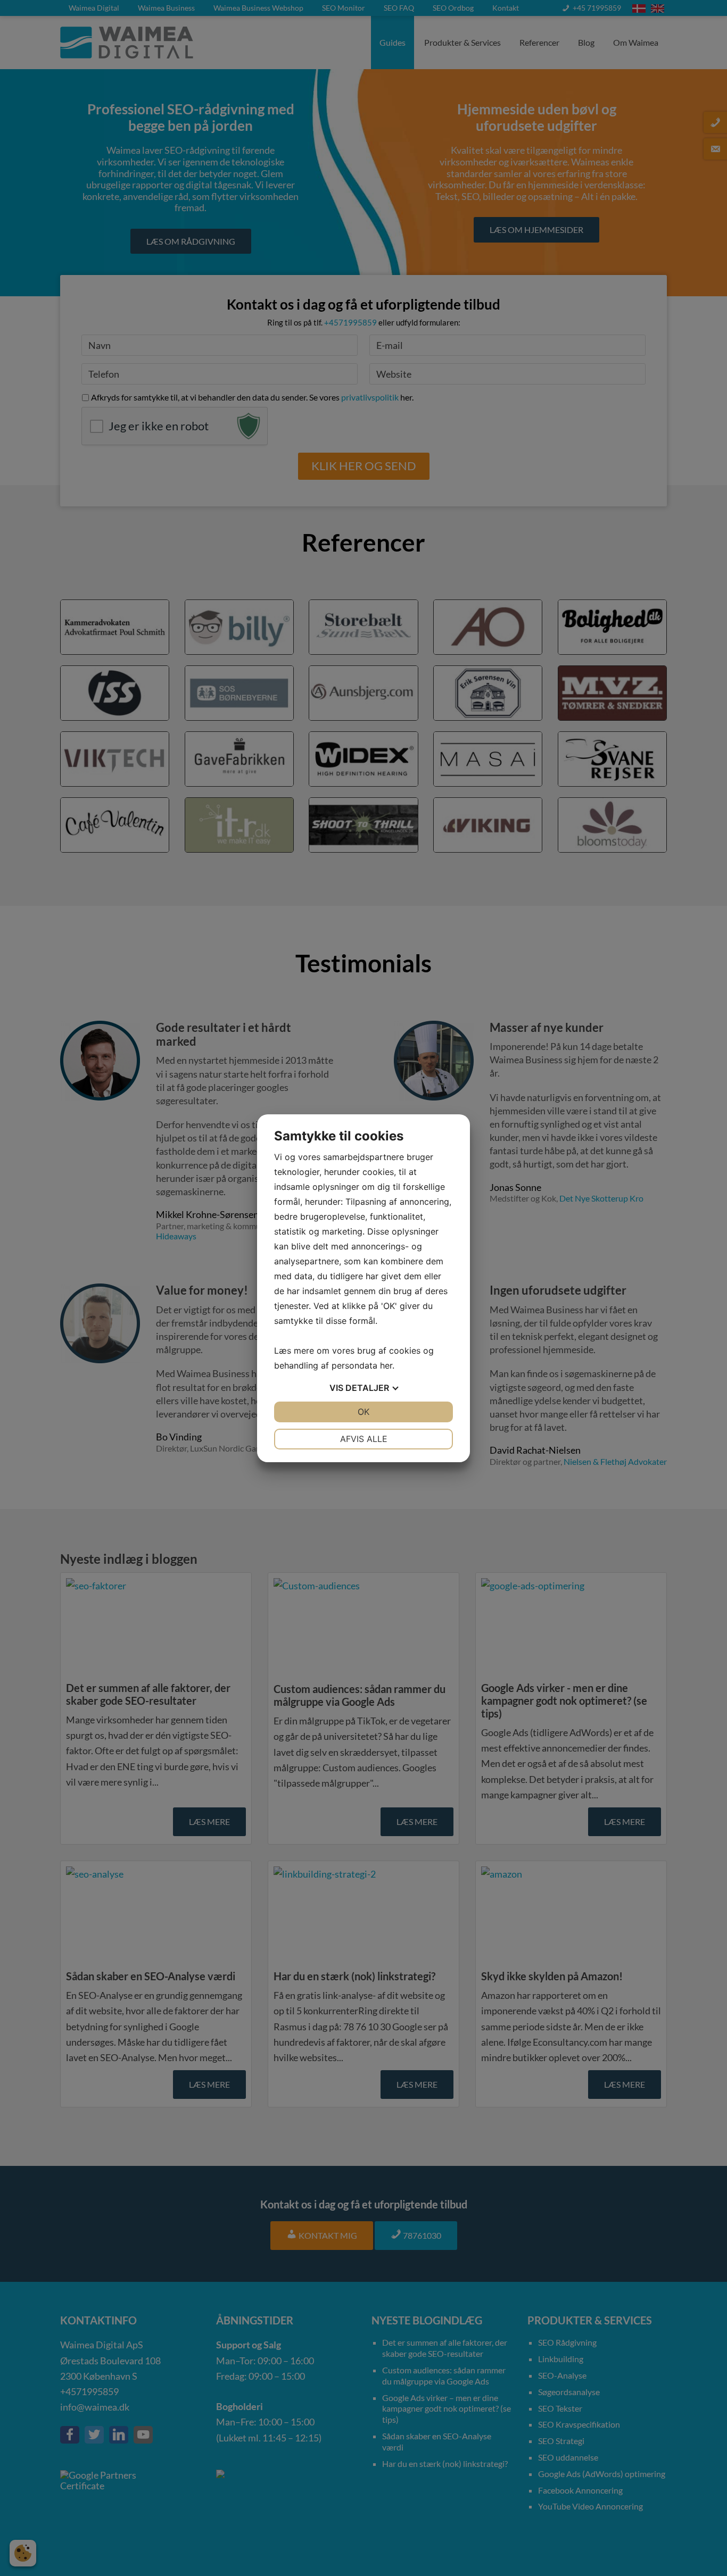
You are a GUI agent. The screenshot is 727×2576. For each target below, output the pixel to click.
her (386, 1365)
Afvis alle (364, 1439)
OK (363, 1412)
